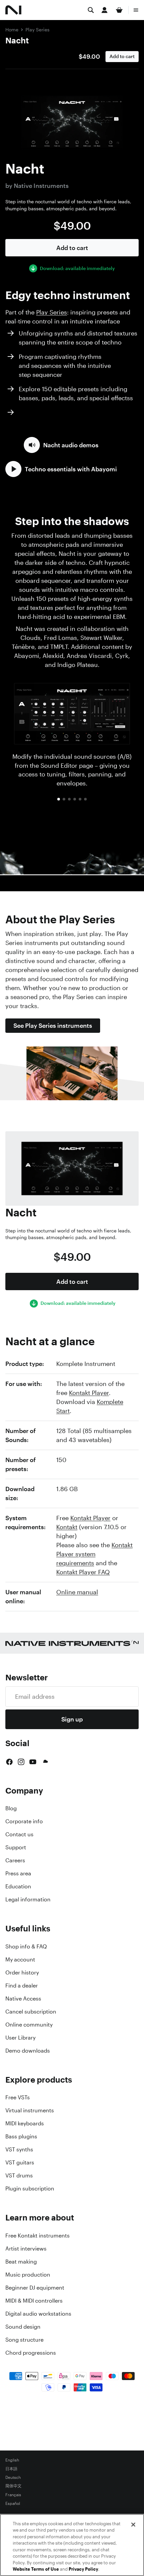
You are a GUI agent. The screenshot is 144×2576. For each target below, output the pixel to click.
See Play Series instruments (53, 1025)
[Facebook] (9, 1762)
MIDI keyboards (25, 2123)
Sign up (72, 1719)
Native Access (23, 1999)
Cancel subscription (31, 2012)
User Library (20, 2038)
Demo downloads (28, 2051)
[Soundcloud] (45, 1762)
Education (18, 1886)
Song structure (24, 2340)
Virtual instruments (30, 2110)
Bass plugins (21, 2136)
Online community (29, 2025)
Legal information (28, 1899)
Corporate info (24, 1821)
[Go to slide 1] (59, 799)
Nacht (17, 40)
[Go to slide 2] (64, 799)
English (12, 2460)
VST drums (19, 2175)
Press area (18, 1873)
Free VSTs (18, 2097)
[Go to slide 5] (80, 799)
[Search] (91, 10)
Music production (28, 2275)
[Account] (104, 10)
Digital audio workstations (38, 2314)
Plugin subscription (30, 2188)
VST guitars (20, 2162)
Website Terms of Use (36, 2569)
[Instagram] (21, 1762)
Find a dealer (22, 1985)
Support (16, 1847)
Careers (15, 1860)
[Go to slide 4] (75, 799)
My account (20, 1959)
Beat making (21, 2262)
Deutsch (13, 2478)
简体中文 (13, 2486)
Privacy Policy (83, 2569)
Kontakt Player (89, 1393)
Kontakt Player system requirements (94, 1554)
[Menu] (136, 10)
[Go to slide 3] (69, 799)
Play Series (38, 30)
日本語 (11, 2469)
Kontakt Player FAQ (83, 1572)
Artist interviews (26, 2249)
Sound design (23, 2327)
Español (13, 2504)
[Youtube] (33, 1762)
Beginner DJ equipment (35, 2288)
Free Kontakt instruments (38, 2236)
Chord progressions (31, 2353)
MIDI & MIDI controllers (34, 2301)
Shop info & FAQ (26, 1946)
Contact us (19, 1834)
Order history (22, 1972)
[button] (61, 445)
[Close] (133, 2525)
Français (13, 2495)
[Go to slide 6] (85, 799)
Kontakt (67, 1527)
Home (12, 30)
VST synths (19, 2149)
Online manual (77, 1592)
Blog (11, 1808)
